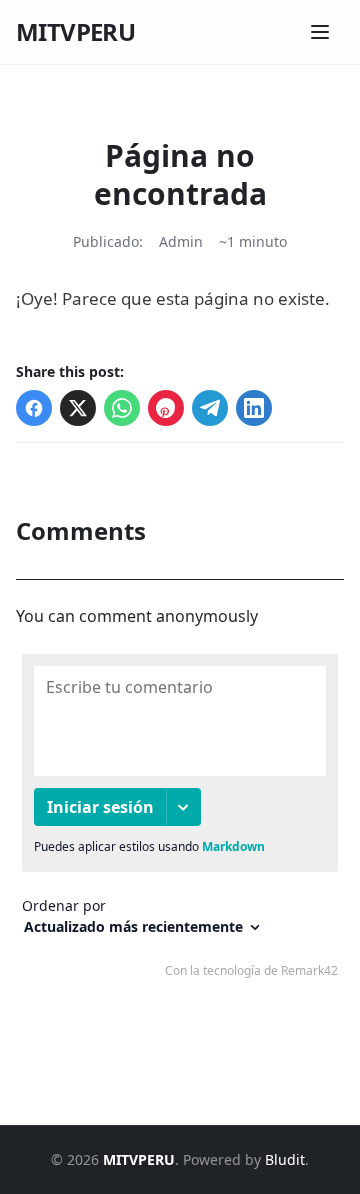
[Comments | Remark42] (180, 820)
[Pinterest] (166, 408)
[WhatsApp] (122, 408)
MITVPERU (75, 32)
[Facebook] (34, 408)
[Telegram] (210, 408)
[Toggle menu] (320, 32)
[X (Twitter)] (78, 408)
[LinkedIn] (254, 408)
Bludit (285, 1159)
